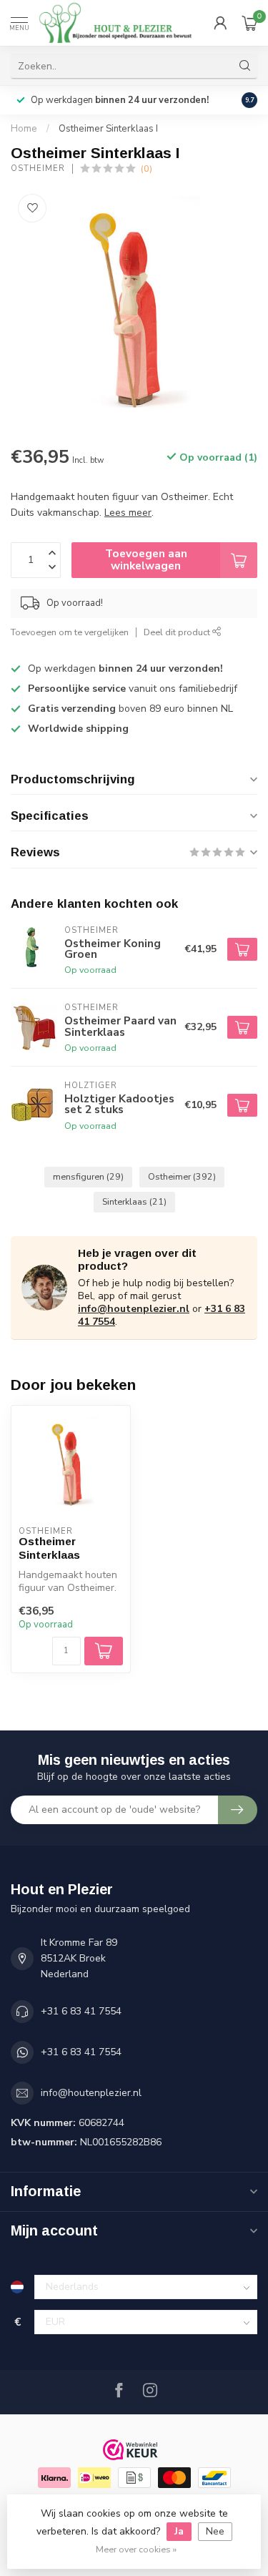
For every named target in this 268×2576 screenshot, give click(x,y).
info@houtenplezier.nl (134, 1309)
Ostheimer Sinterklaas (49, 1548)
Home (24, 129)
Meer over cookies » (136, 2549)
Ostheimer (38, 168)
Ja (179, 2531)
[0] (249, 23)
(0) (147, 168)
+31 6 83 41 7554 (81, 2011)
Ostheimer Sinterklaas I (108, 129)
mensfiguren (88, 1176)
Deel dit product (178, 632)
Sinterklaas (134, 1201)
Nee (215, 2531)
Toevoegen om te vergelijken (70, 632)
